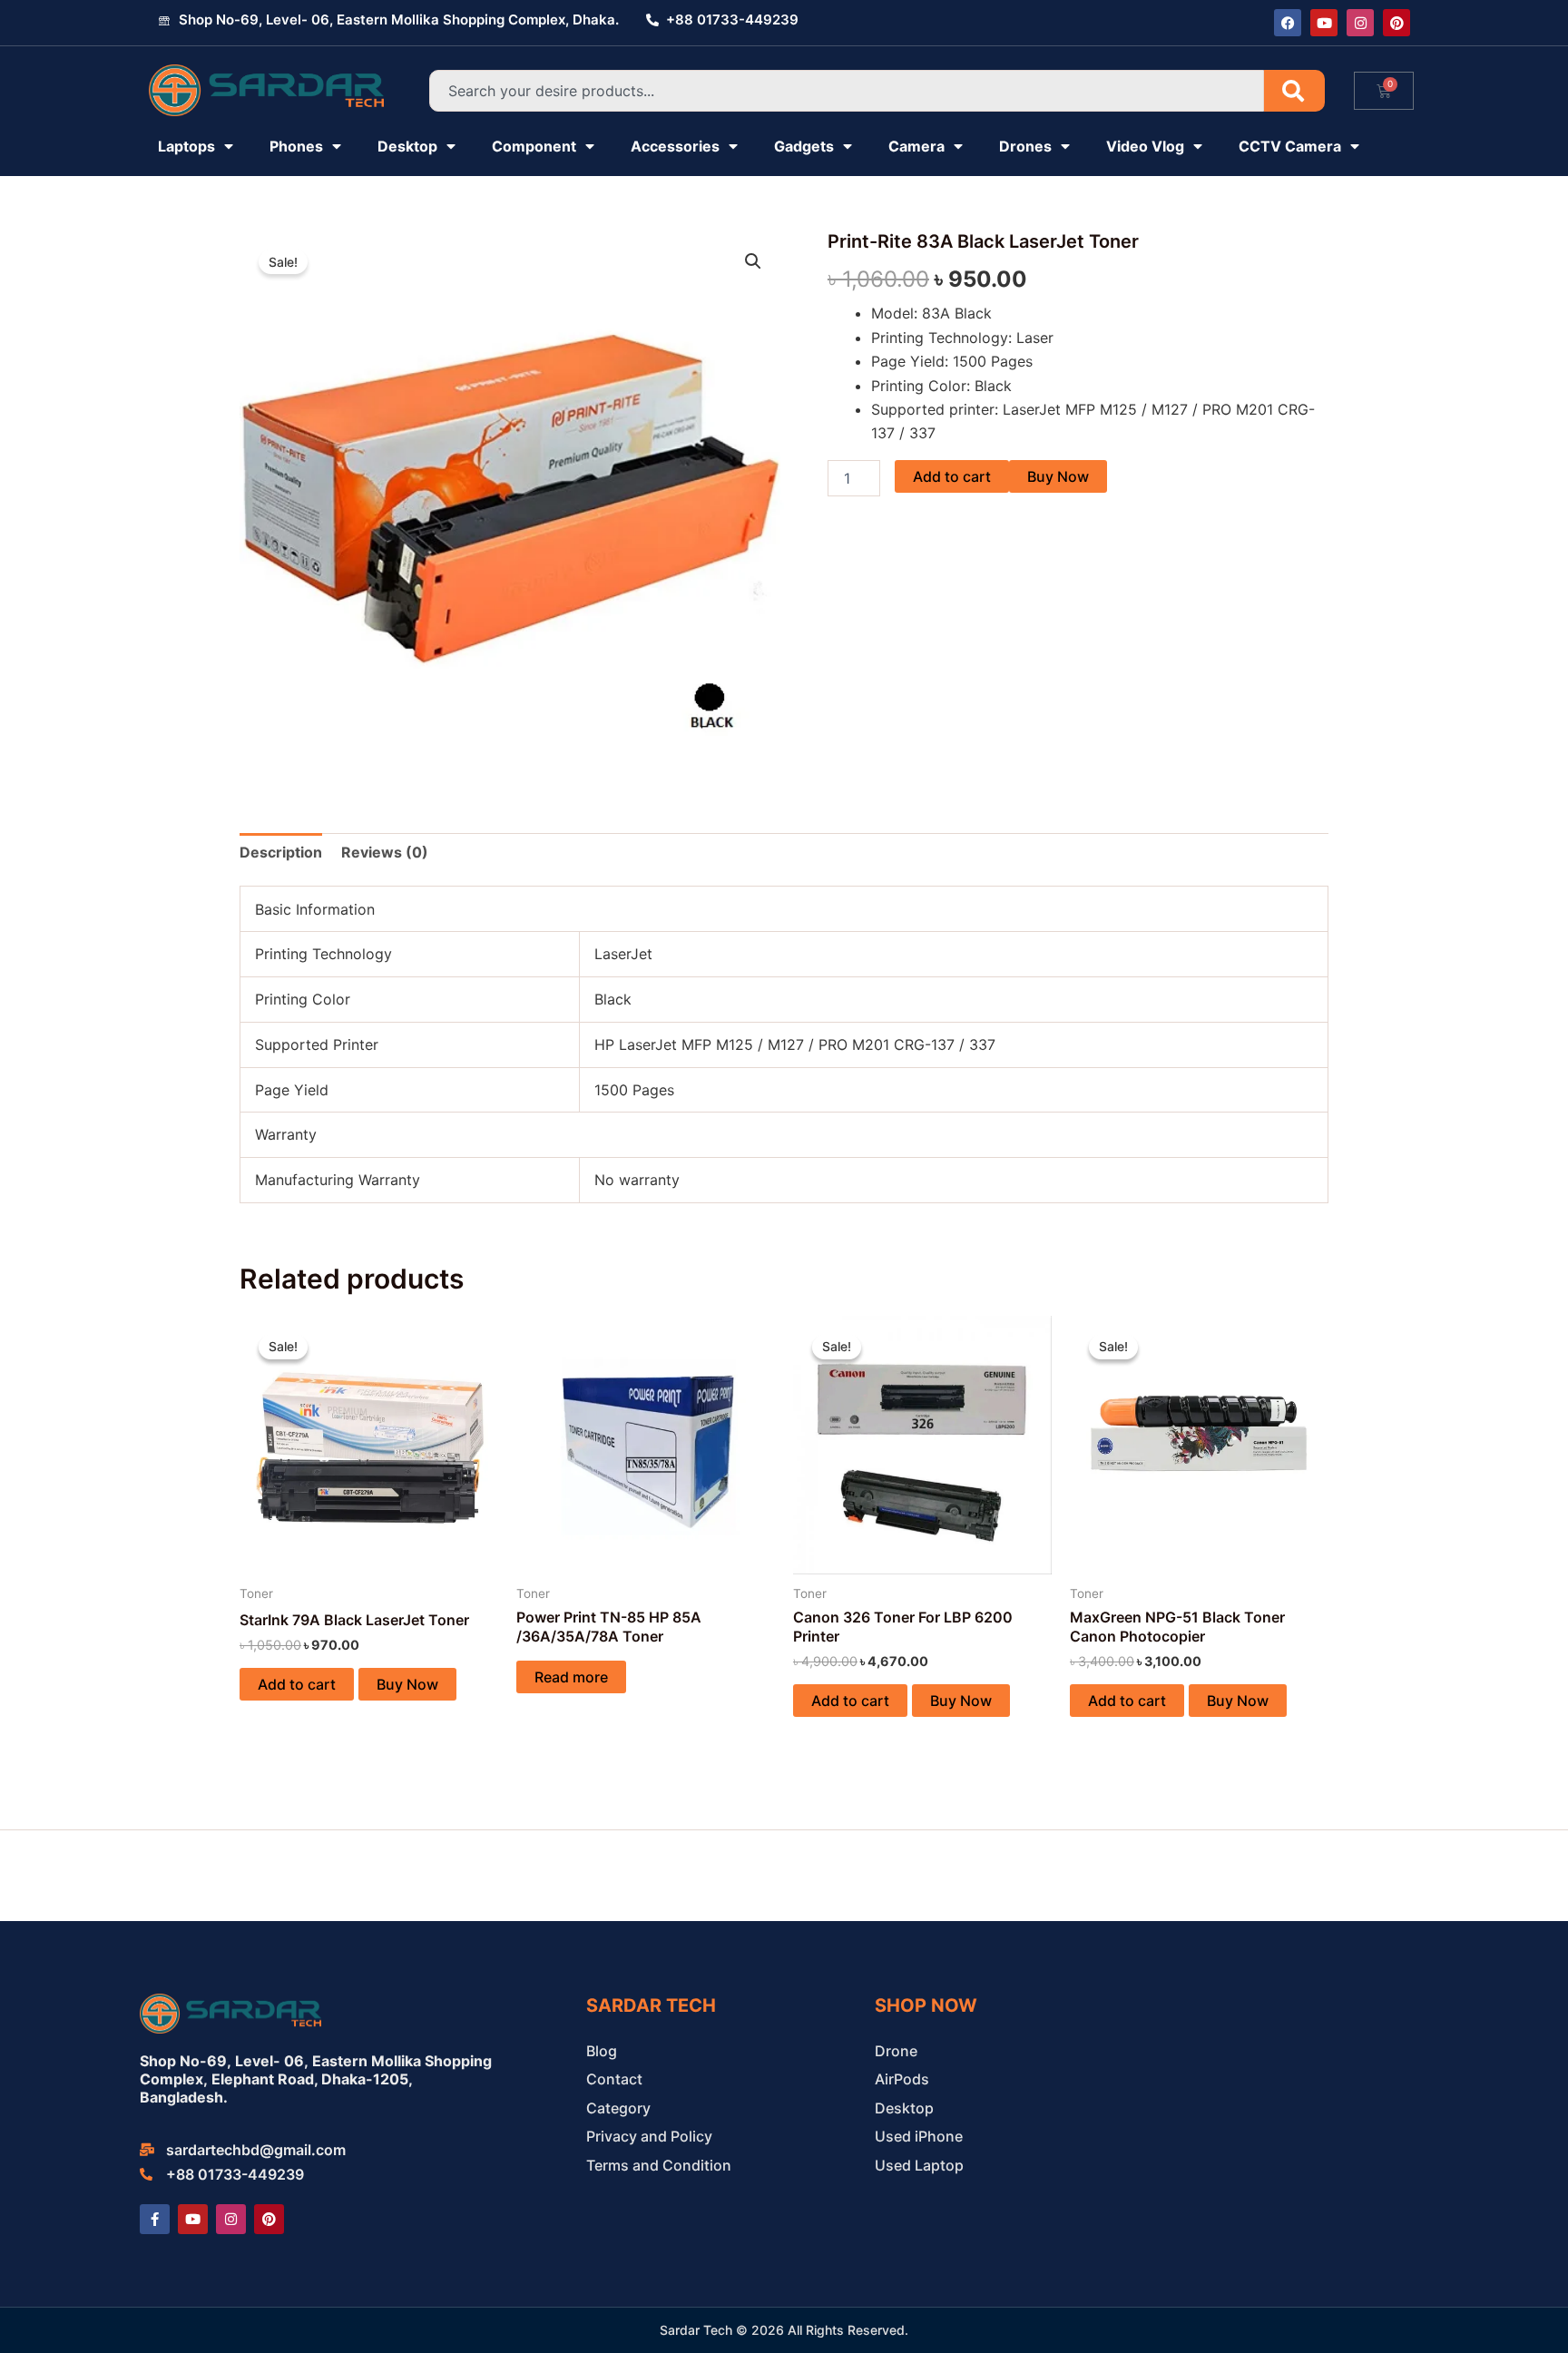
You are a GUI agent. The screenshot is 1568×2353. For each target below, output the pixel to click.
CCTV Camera (1290, 146)
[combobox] (847, 91)
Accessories (675, 146)
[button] (753, 261)
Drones (1025, 146)
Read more (571, 1677)
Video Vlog (1145, 146)
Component (534, 146)
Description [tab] (281, 852)
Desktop (407, 146)
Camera (916, 146)
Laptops (186, 146)
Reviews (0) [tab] (385, 852)
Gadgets (804, 146)
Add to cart (952, 476)
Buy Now (1058, 476)
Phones (296, 146)
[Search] (1294, 91)
